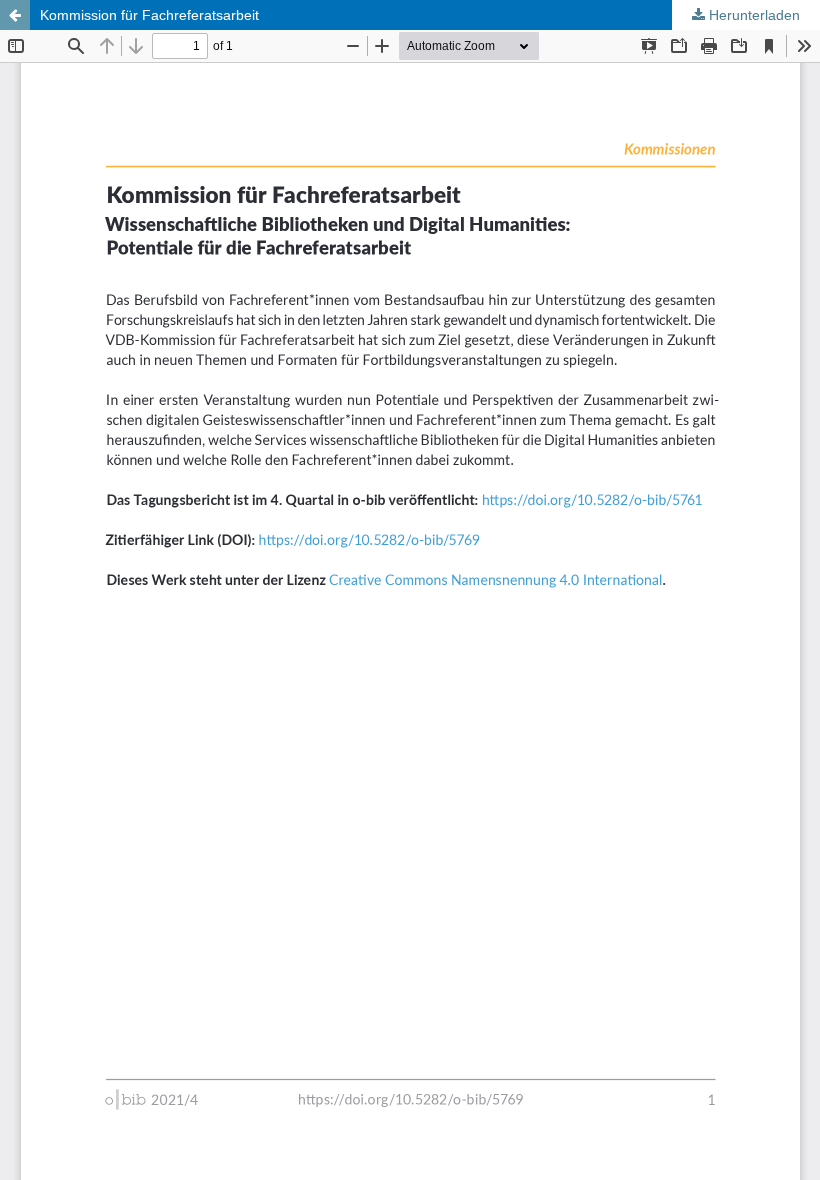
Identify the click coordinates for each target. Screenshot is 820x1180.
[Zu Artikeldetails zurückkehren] (15, 15)
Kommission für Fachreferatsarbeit (149, 15)
